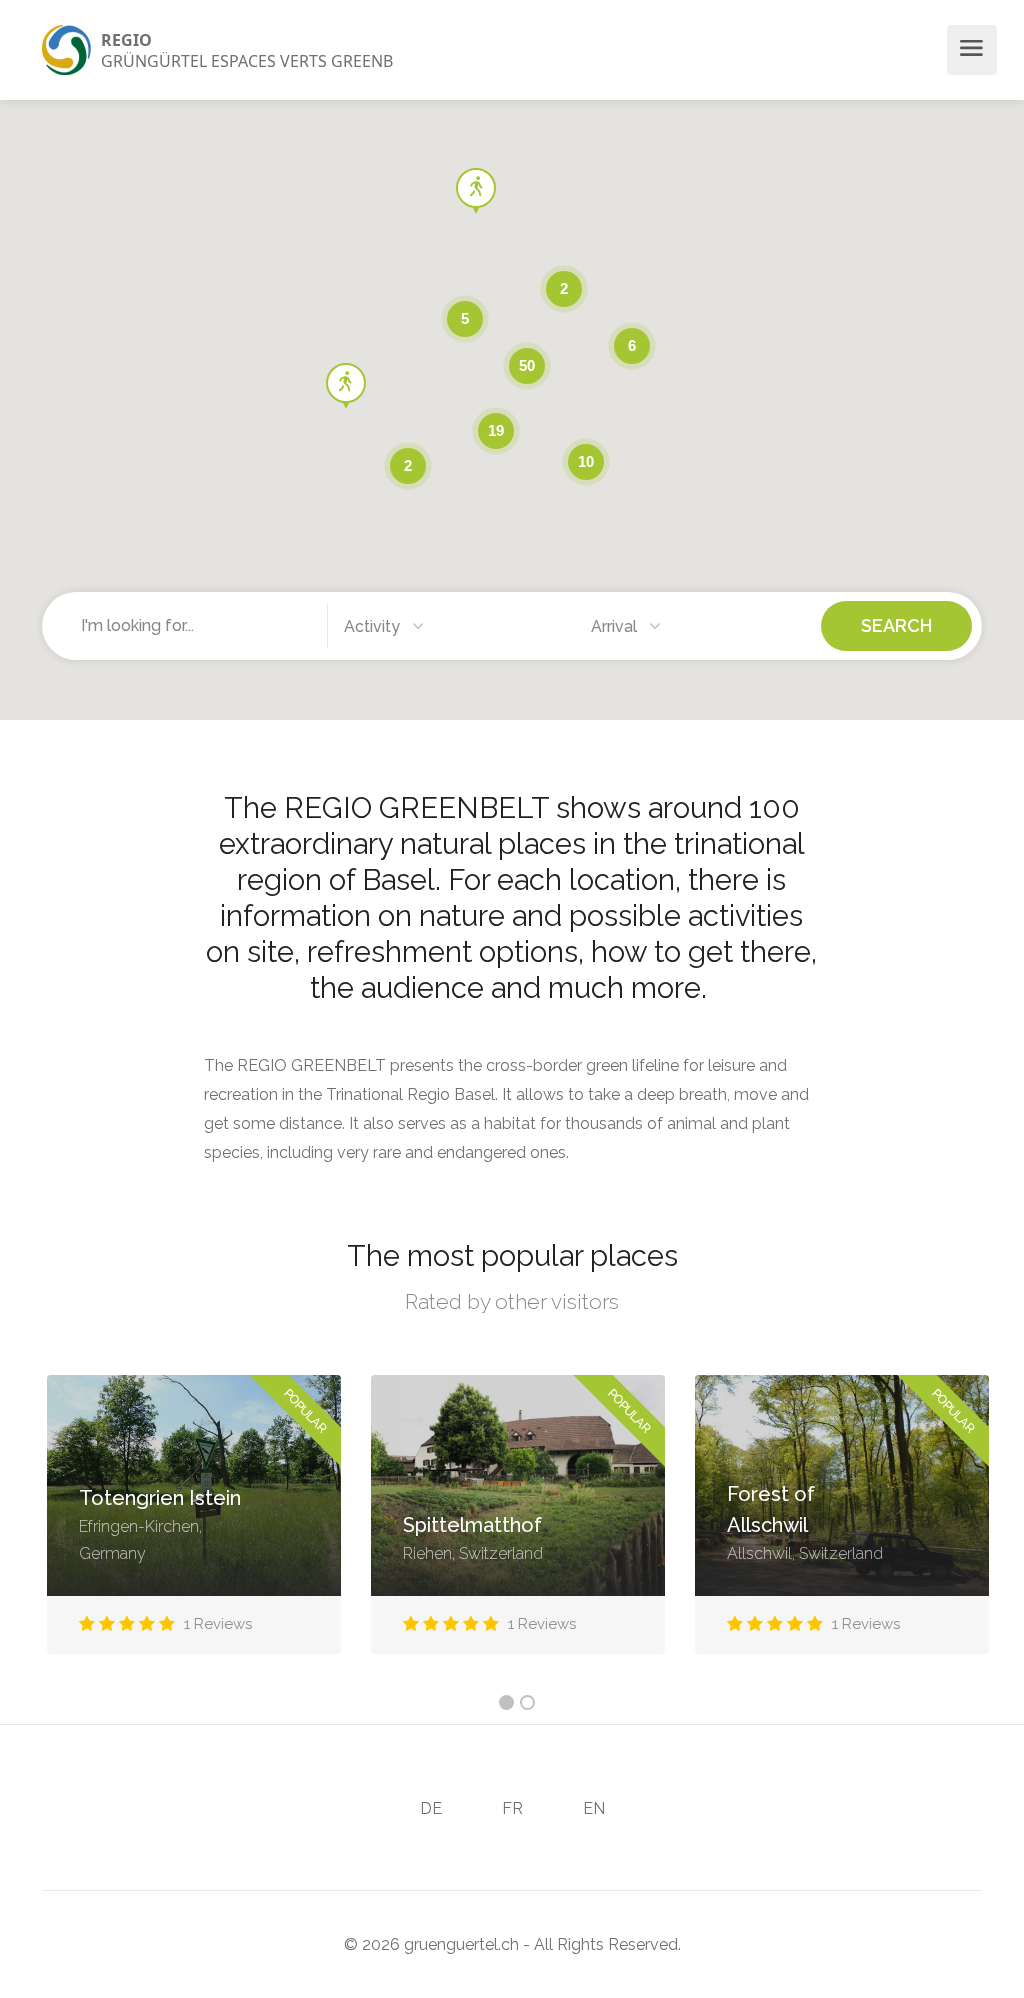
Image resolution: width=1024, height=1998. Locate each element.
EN (594, 1808)
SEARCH (896, 625)
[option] (194, 1529)
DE (431, 1808)
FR (512, 1808)
